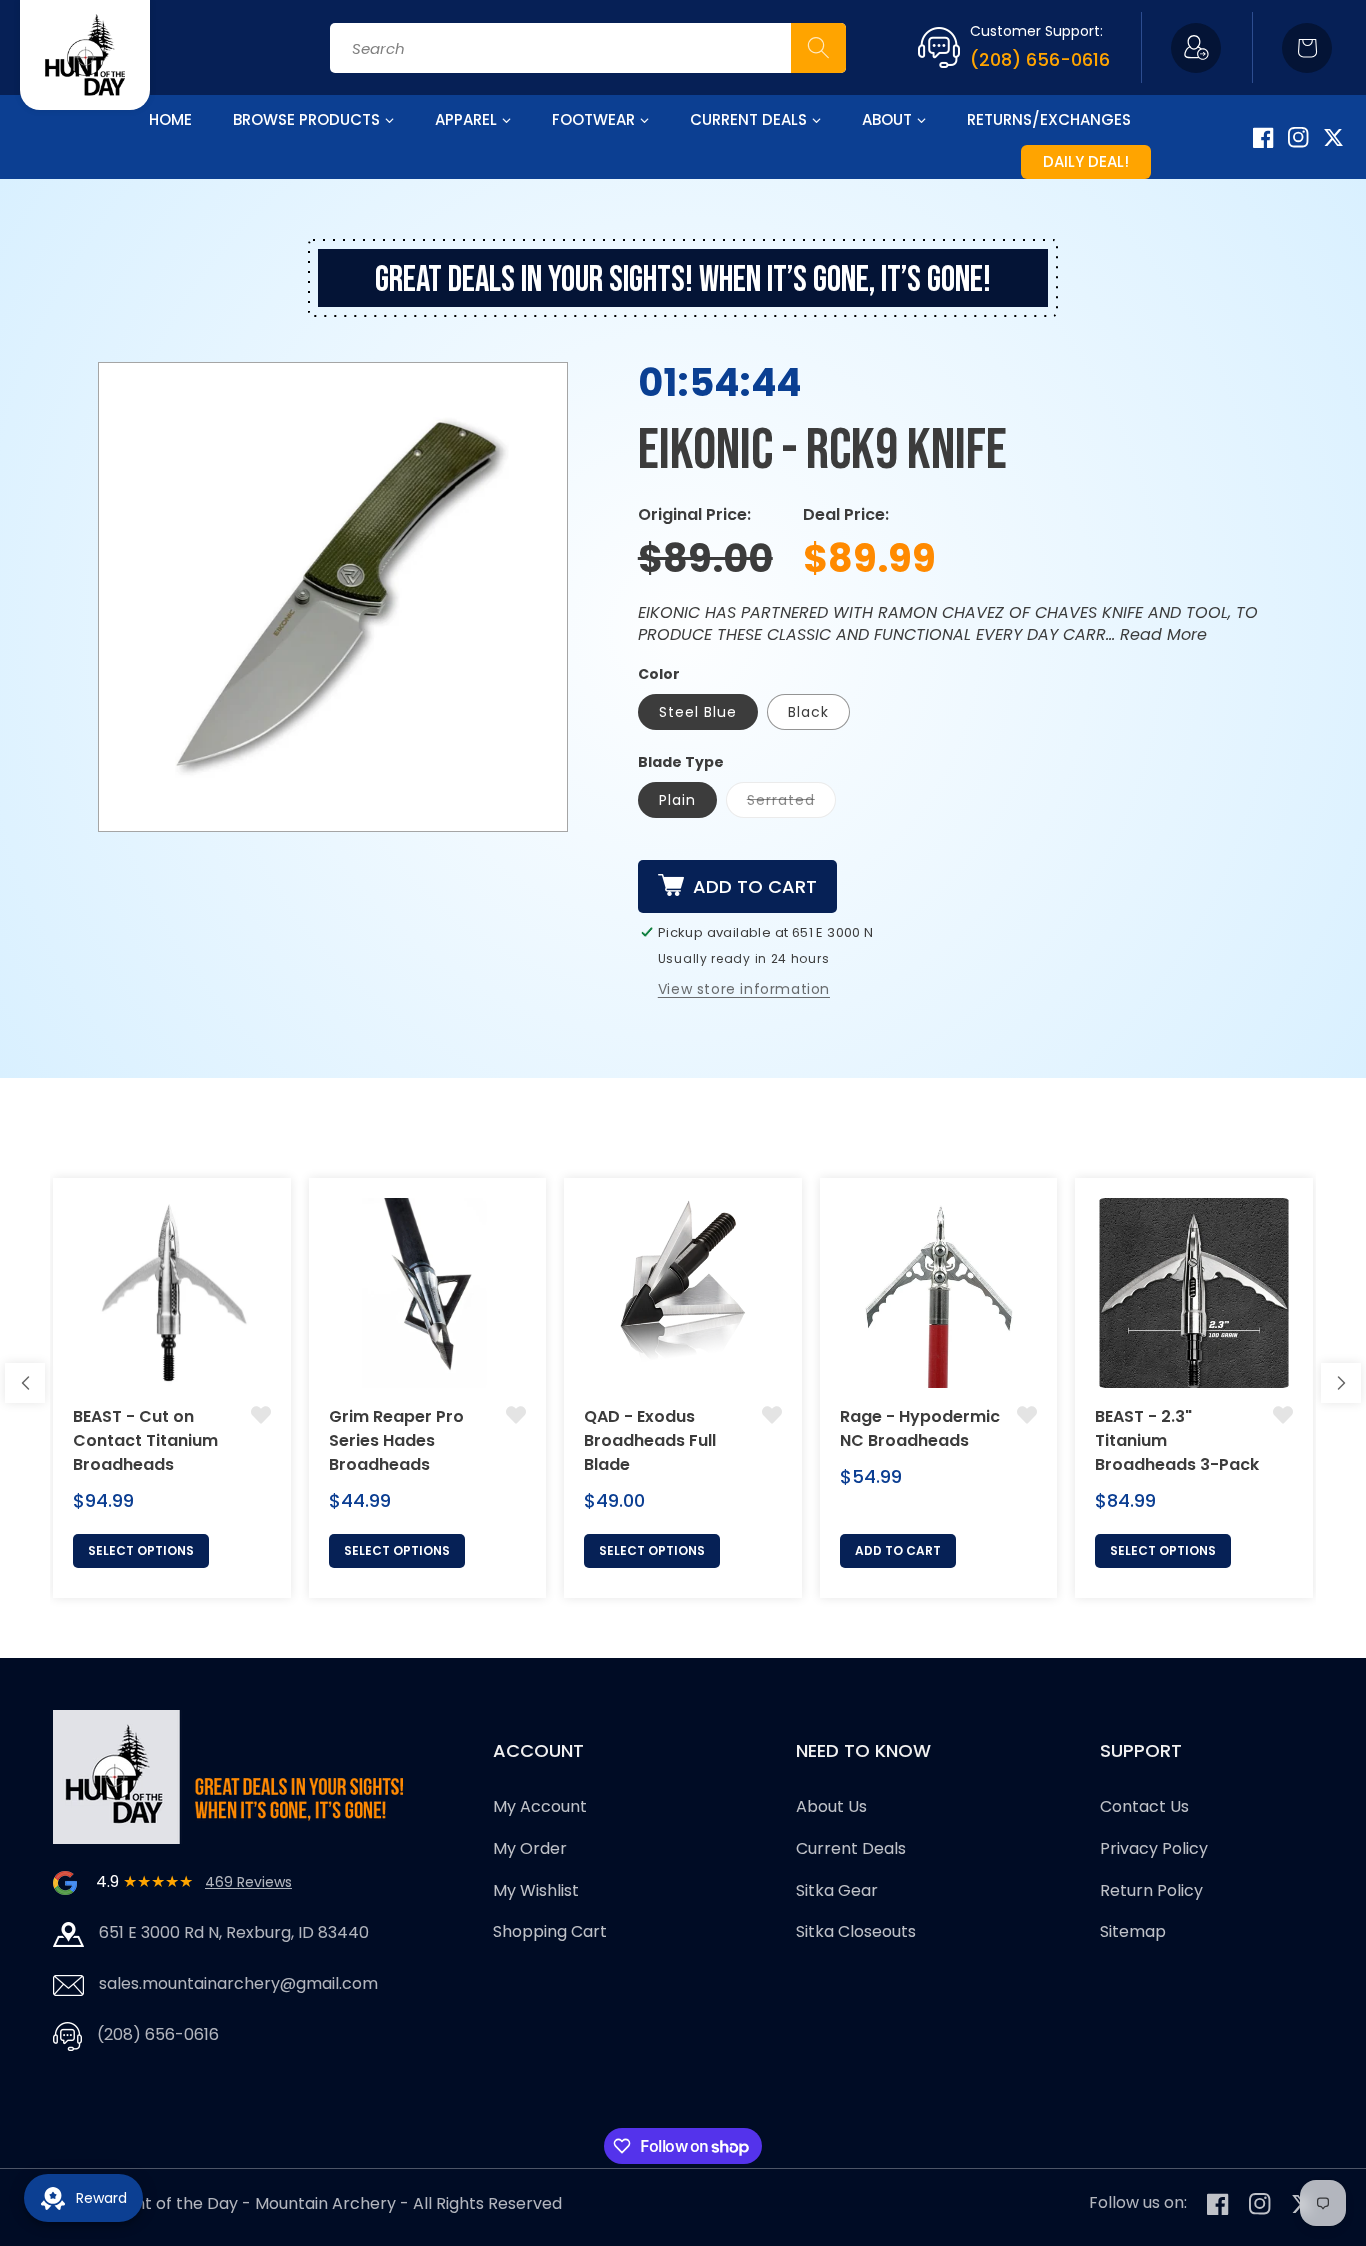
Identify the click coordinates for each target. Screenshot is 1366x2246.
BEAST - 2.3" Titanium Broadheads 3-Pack (1177, 1440)
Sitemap (1133, 1931)
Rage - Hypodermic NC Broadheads (920, 1428)
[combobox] (588, 48)
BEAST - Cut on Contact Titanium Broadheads (145, 1440)
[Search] (818, 48)
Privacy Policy (1154, 1848)
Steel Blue (698, 712)
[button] (1307, 48)
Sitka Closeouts (856, 1931)
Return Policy (1151, 1890)
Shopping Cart (550, 1931)
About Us (831, 1806)
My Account (540, 1806)
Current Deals (851, 1848)
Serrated (781, 800)
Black (808, 712)
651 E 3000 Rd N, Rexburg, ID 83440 (234, 1932)
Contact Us (1144, 1806)
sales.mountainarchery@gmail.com (238, 1983)
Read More (1163, 634)
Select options (141, 1550)
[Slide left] (25, 1383)
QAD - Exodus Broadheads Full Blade (650, 1440)
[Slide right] (1341, 1383)
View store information (744, 989)
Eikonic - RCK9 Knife (822, 451)
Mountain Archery (325, 2203)
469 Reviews (248, 1882)
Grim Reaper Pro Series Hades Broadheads (396, 1440)
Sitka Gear (837, 1890)
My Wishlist (536, 1890)
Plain (677, 800)
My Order (530, 1848)
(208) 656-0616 (1040, 59)
